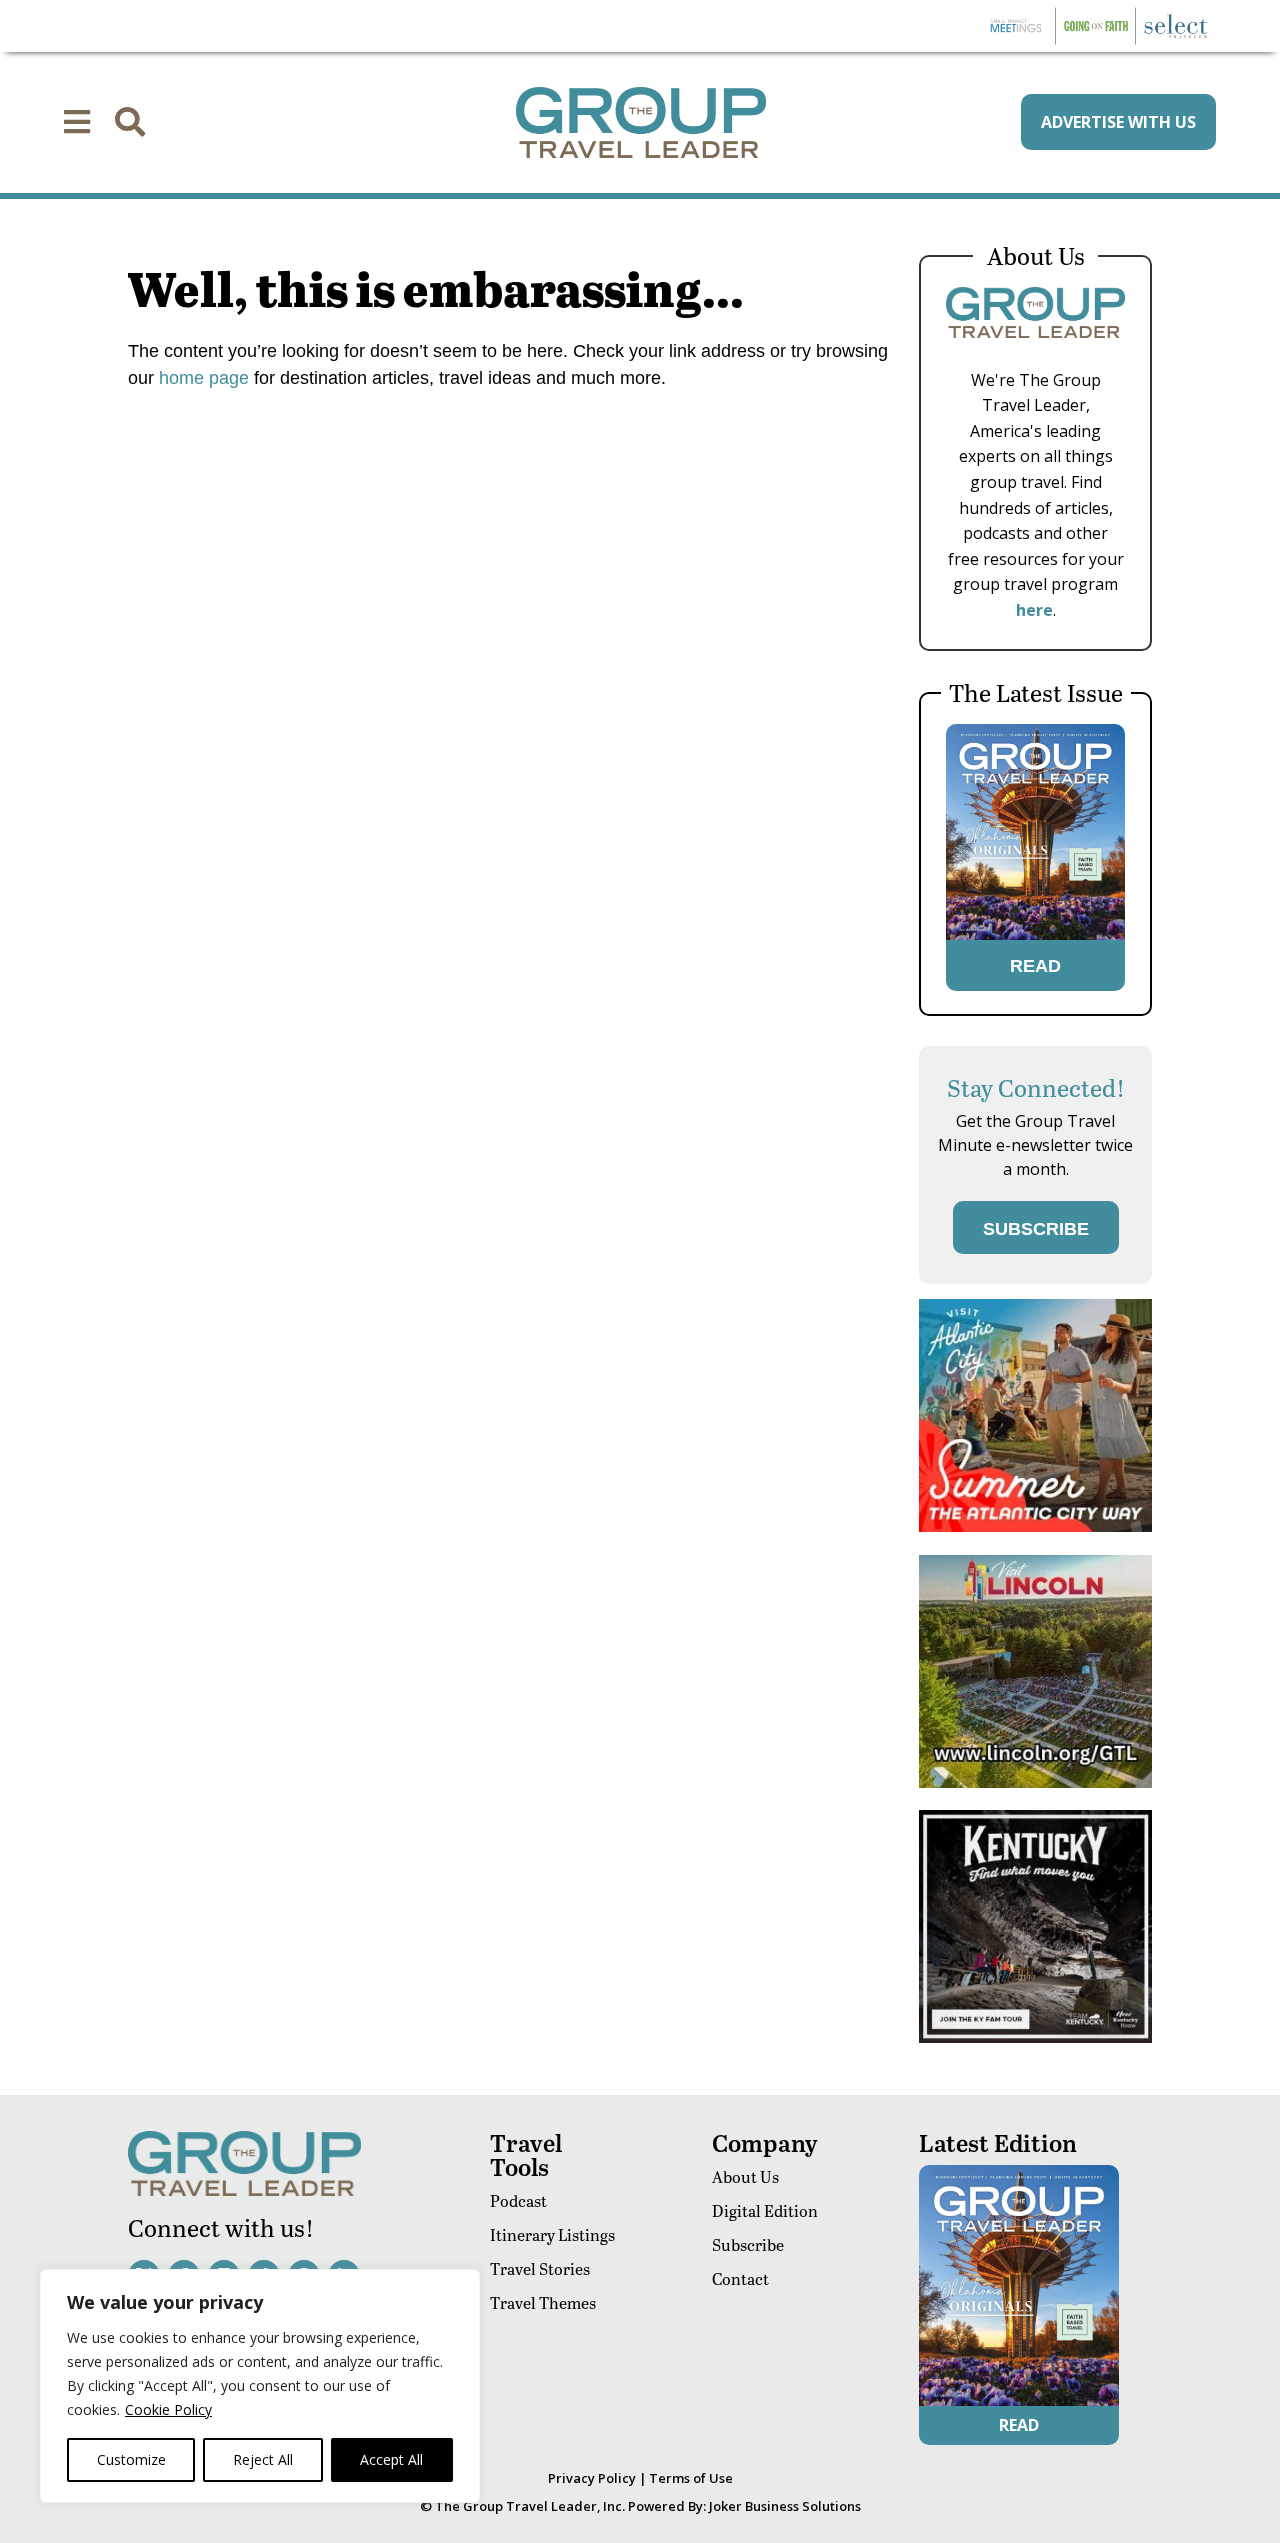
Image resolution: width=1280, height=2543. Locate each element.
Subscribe (748, 2244)
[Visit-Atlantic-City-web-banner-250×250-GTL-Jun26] (1035, 1526)
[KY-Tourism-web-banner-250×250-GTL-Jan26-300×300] (1035, 2037)
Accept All (391, 2459)
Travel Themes (543, 2302)
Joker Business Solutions (785, 2506)
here (1034, 610)
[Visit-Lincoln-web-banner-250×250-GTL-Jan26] (1035, 1782)
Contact (740, 2278)
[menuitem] (77, 122)
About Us (745, 2176)
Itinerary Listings (552, 2234)
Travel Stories (540, 2268)
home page (201, 378)
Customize (131, 2459)
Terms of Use (691, 2478)
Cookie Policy (168, 2409)
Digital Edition (765, 2210)
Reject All (263, 2459)
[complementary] (260, 2386)
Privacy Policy (592, 2478)
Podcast (518, 2200)
